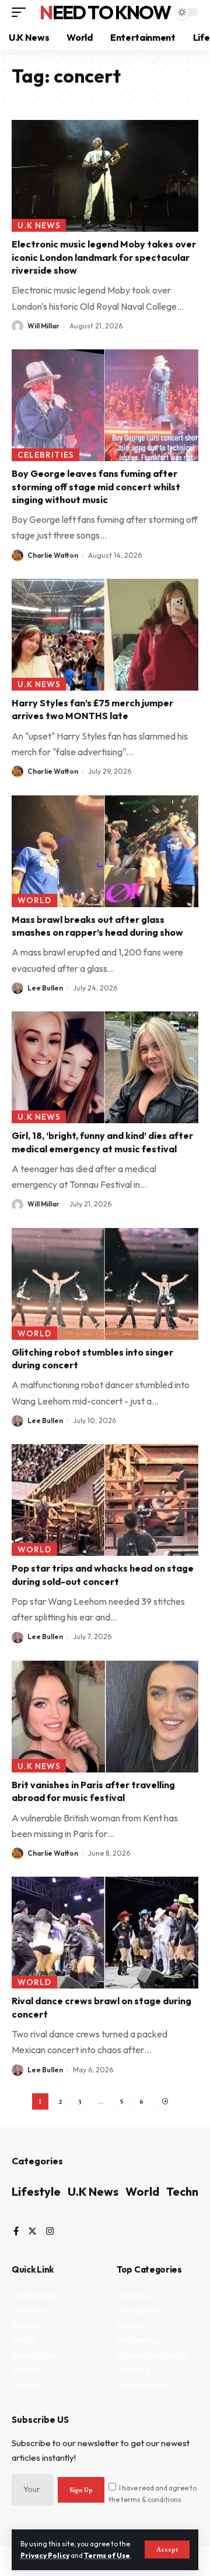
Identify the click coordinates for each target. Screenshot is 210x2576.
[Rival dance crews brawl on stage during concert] (105, 1933)
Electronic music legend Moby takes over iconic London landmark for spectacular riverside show (104, 257)
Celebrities (46, 455)
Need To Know (105, 12)
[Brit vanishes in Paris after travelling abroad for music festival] (105, 1717)
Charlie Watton (53, 555)
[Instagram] (50, 2232)
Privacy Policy (45, 2555)
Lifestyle (36, 2191)
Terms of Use (107, 2555)
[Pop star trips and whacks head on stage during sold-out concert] (105, 1500)
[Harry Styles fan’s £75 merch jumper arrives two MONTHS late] (105, 635)
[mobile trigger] (22, 12)
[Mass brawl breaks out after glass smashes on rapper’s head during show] (105, 851)
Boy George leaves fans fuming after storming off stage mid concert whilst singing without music (96, 486)
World (34, 900)
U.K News (39, 225)
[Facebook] (16, 2232)
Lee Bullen (45, 988)
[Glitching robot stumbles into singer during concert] (105, 1284)
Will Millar (43, 326)
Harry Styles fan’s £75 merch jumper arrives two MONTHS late (92, 709)
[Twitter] (32, 2232)
